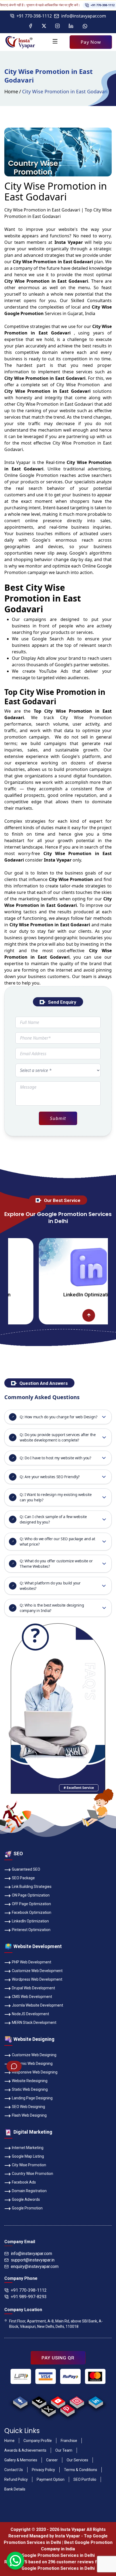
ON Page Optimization (31, 1895)
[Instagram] (57, 26)
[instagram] (77, 2401)
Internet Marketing (28, 2148)
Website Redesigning (30, 2081)
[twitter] (48, 2409)
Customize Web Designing (34, 2055)
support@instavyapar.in (33, 2260)
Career (52, 2460)
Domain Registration (29, 2191)
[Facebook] (30, 26)
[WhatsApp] (85, 26)
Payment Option (51, 2479)
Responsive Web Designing (35, 2072)
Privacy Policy (43, 2470)
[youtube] (58, 2401)
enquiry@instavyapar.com (35, 2266)
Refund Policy (16, 2479)
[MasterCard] (95, 2376)
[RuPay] (70, 2376)
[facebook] (20, 2401)
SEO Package (23, 1878)
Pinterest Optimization (31, 1930)
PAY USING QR (58, 2358)
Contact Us (14, 2470)
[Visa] (46, 2376)
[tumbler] (39, 2401)
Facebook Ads (24, 2182)
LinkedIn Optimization (61, 1295)
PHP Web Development (32, 1962)
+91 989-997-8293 (29, 2297)
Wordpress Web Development (37, 1979)
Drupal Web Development (33, 1988)
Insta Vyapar (17, 462)
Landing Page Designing (32, 2098)
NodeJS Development (30, 2014)
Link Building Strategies (32, 1887)
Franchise (69, 2441)
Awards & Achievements (25, 2450)
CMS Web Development (32, 1997)
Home (11, 91)
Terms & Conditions (81, 2470)
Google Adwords (26, 2199)
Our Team (64, 2450)
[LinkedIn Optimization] (61, 1267)
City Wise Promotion (29, 2165)
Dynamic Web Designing (32, 2063)
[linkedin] (96, 2401)
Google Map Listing (28, 2156)
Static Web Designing (30, 2089)
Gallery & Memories (21, 2460)
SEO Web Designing (28, 2107)
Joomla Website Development (37, 2005)
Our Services (77, 2460)
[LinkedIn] (71, 26)
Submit (58, 1118)
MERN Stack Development (34, 2022)
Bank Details (15, 2489)
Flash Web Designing (29, 2115)
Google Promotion (39, 475)
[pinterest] (67, 2409)
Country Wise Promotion (33, 2174)
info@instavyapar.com (84, 16)
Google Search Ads (53, 639)
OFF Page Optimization (31, 1904)
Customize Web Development (37, 1971)
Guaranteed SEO (26, 1869)
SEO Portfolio (85, 2479)
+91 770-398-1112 (87, 5)
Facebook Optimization (32, 1912)
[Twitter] (44, 26)
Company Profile (38, 2441)
